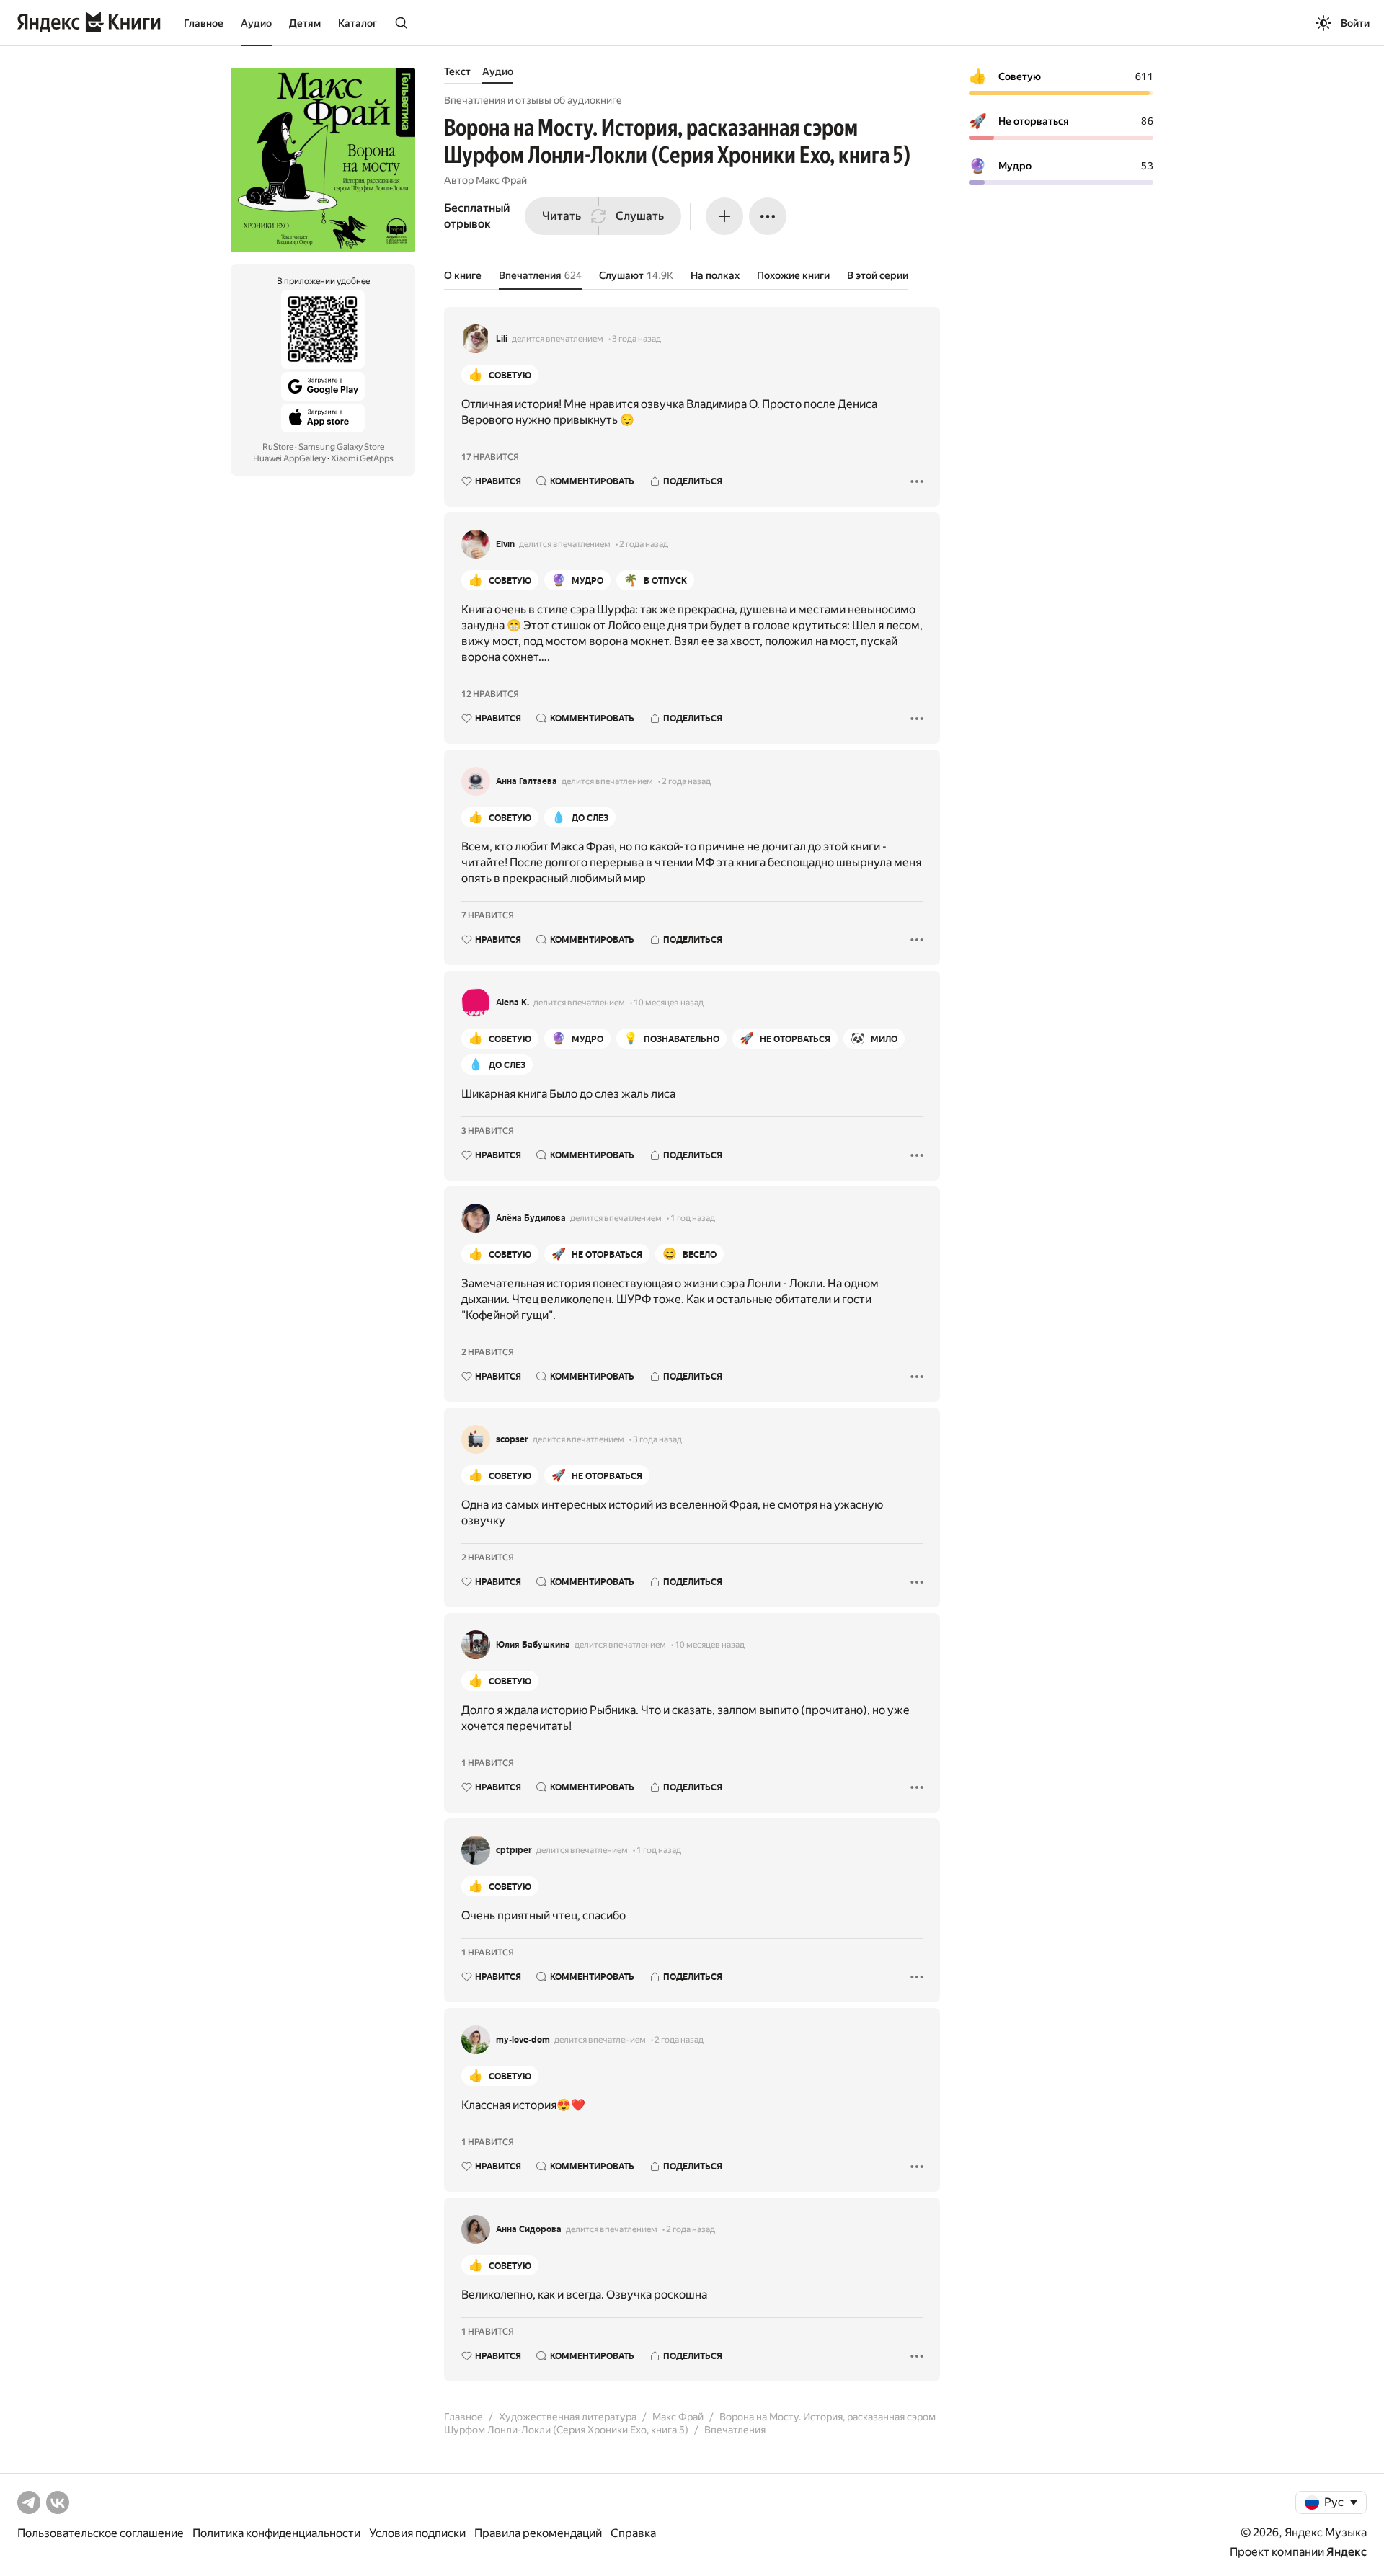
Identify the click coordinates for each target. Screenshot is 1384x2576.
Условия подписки (417, 2533)
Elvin (505, 544)
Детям (305, 23)
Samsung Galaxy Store (341, 447)
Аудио (256, 23)
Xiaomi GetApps (362, 458)
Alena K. (513, 1003)
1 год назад (693, 1218)
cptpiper (514, 1850)
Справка (633, 2533)
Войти (1355, 23)
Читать (562, 216)
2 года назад (644, 544)
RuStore (278, 447)
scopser (512, 1439)
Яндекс (1347, 2552)
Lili (502, 339)
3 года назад (636, 339)
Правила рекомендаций (538, 2533)
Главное (204, 23)
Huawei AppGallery (289, 458)
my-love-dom (523, 2040)
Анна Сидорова (529, 2229)
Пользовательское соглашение (101, 2533)
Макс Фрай (501, 180)
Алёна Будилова (531, 1218)
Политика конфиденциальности (276, 2533)
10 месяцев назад (669, 1003)
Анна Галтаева (527, 781)
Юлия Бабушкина (533, 1645)
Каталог (358, 23)
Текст (457, 71)
